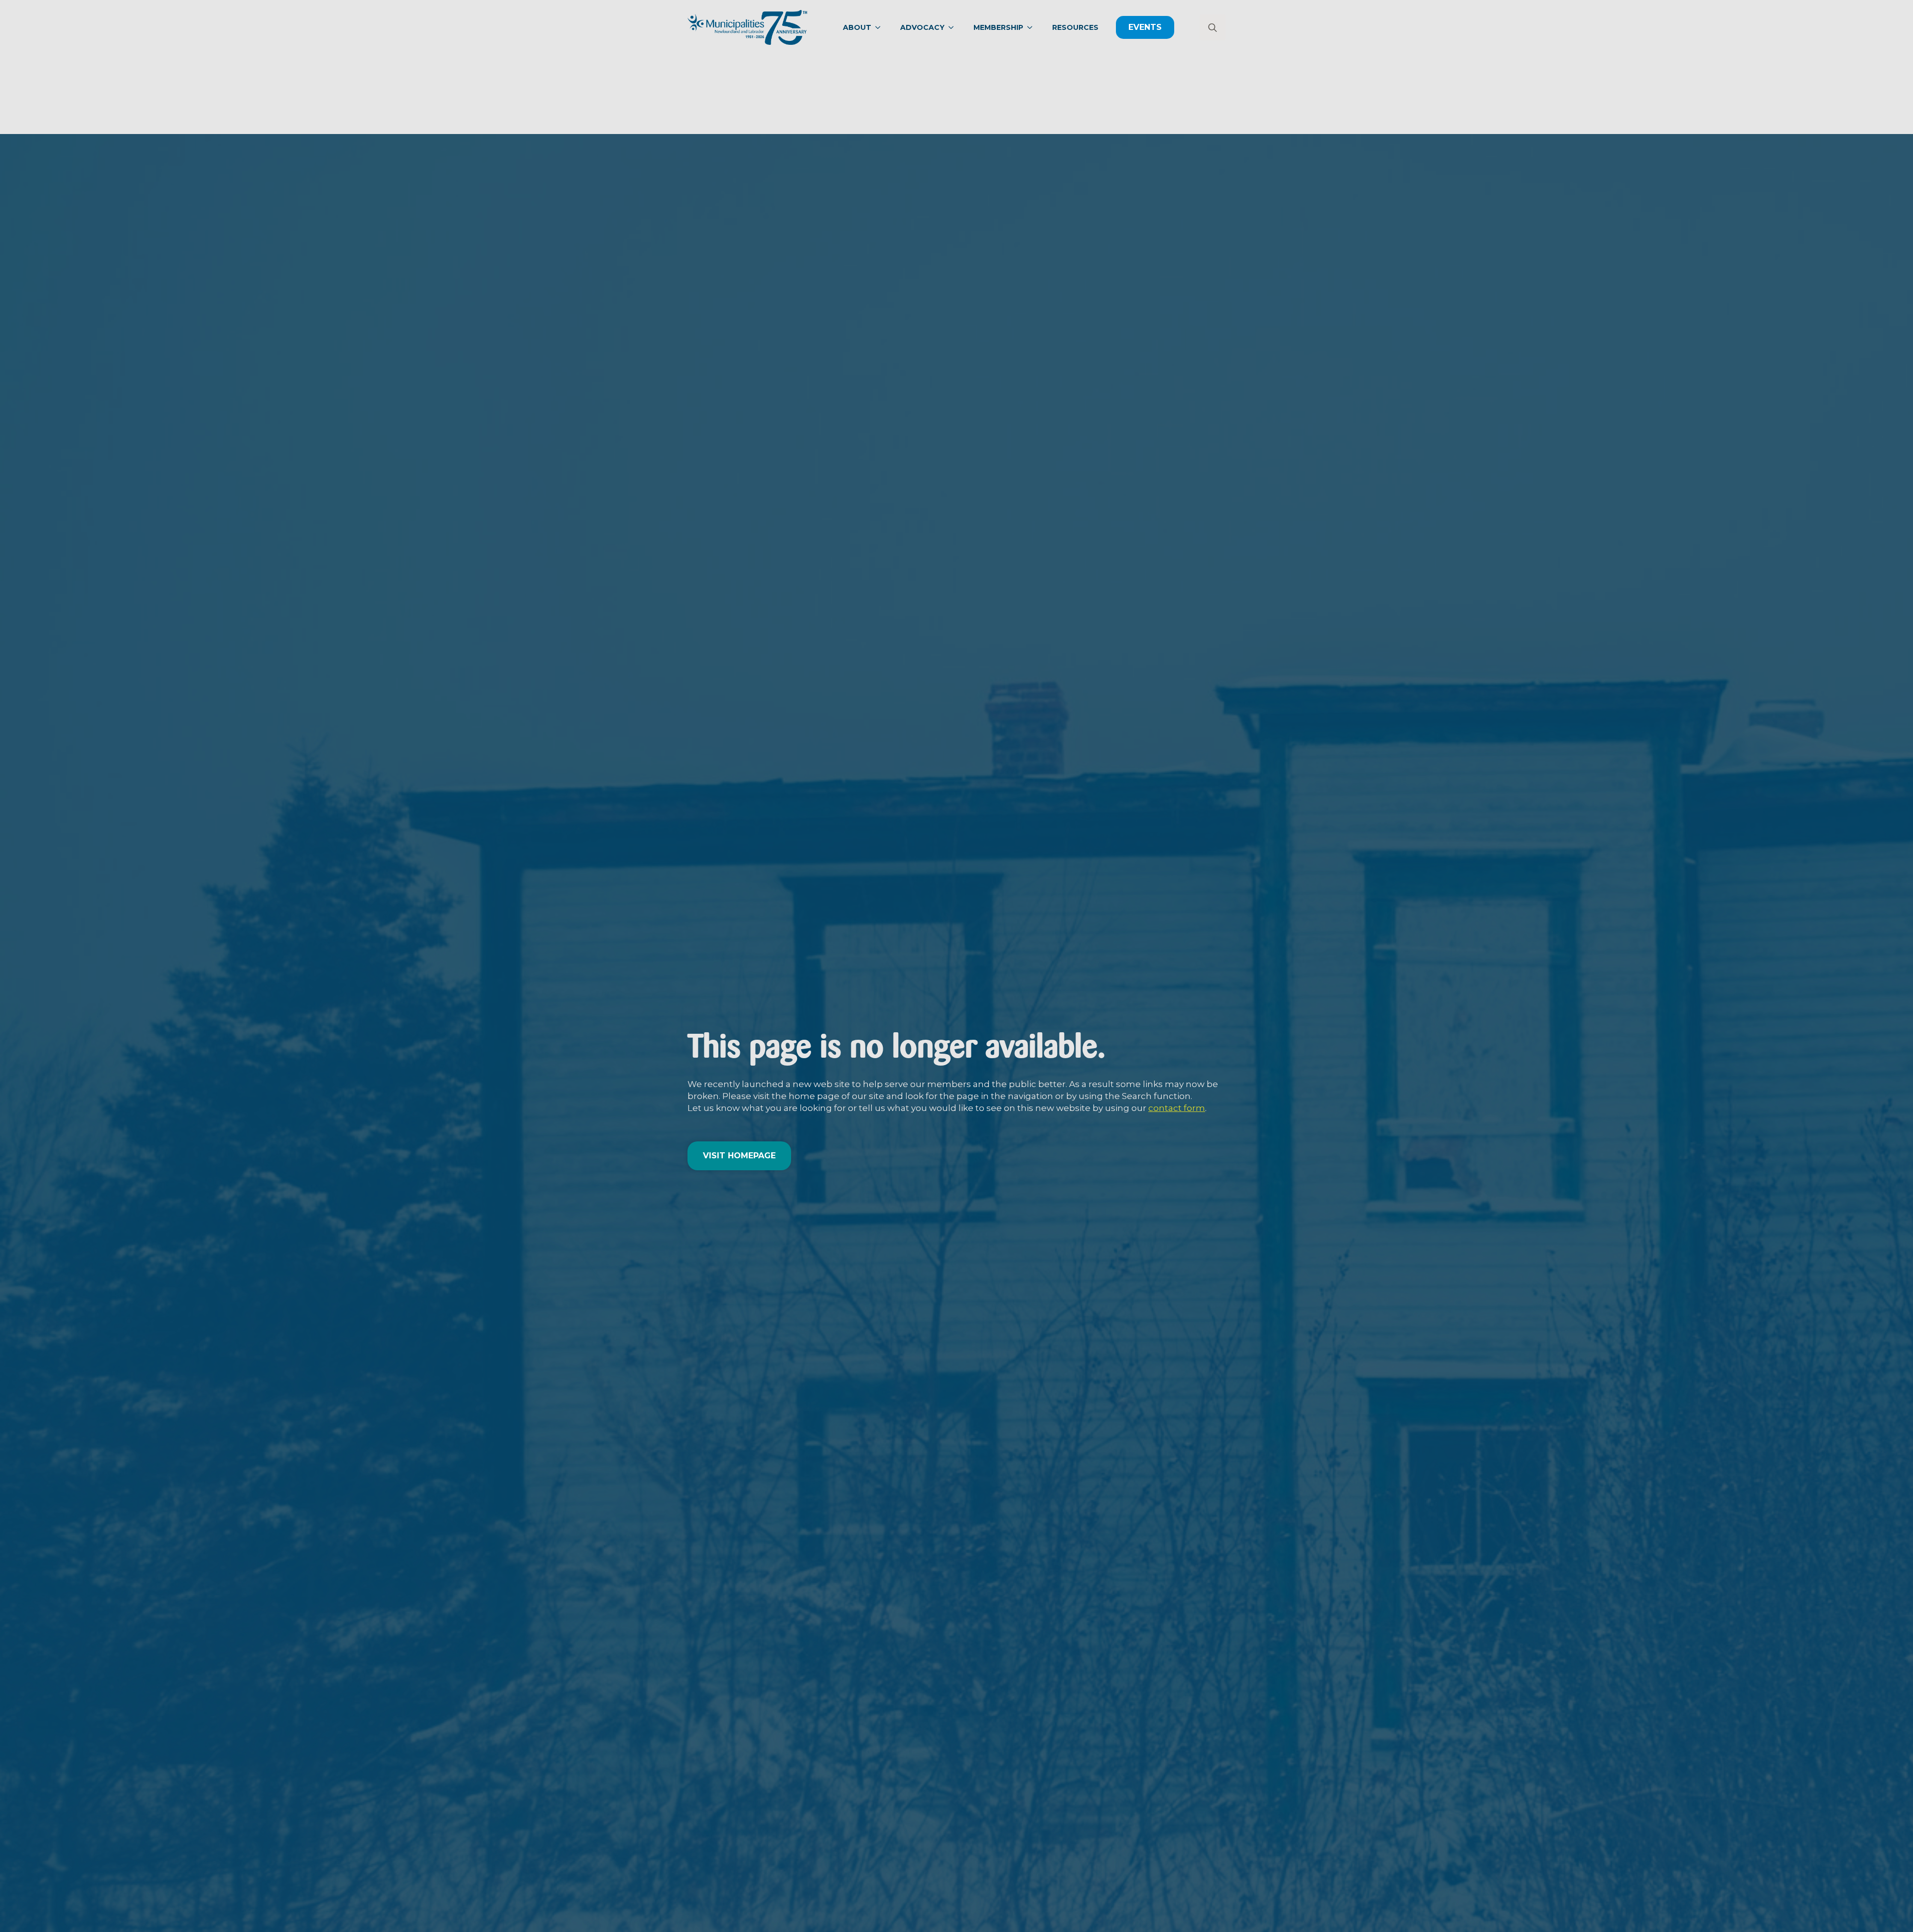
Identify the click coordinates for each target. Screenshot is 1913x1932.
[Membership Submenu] (1033, 27)
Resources (1075, 27)
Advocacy (922, 27)
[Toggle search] (1213, 27)
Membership (998, 27)
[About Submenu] (881, 27)
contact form (1177, 1108)
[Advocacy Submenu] (954, 27)
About (857, 27)
